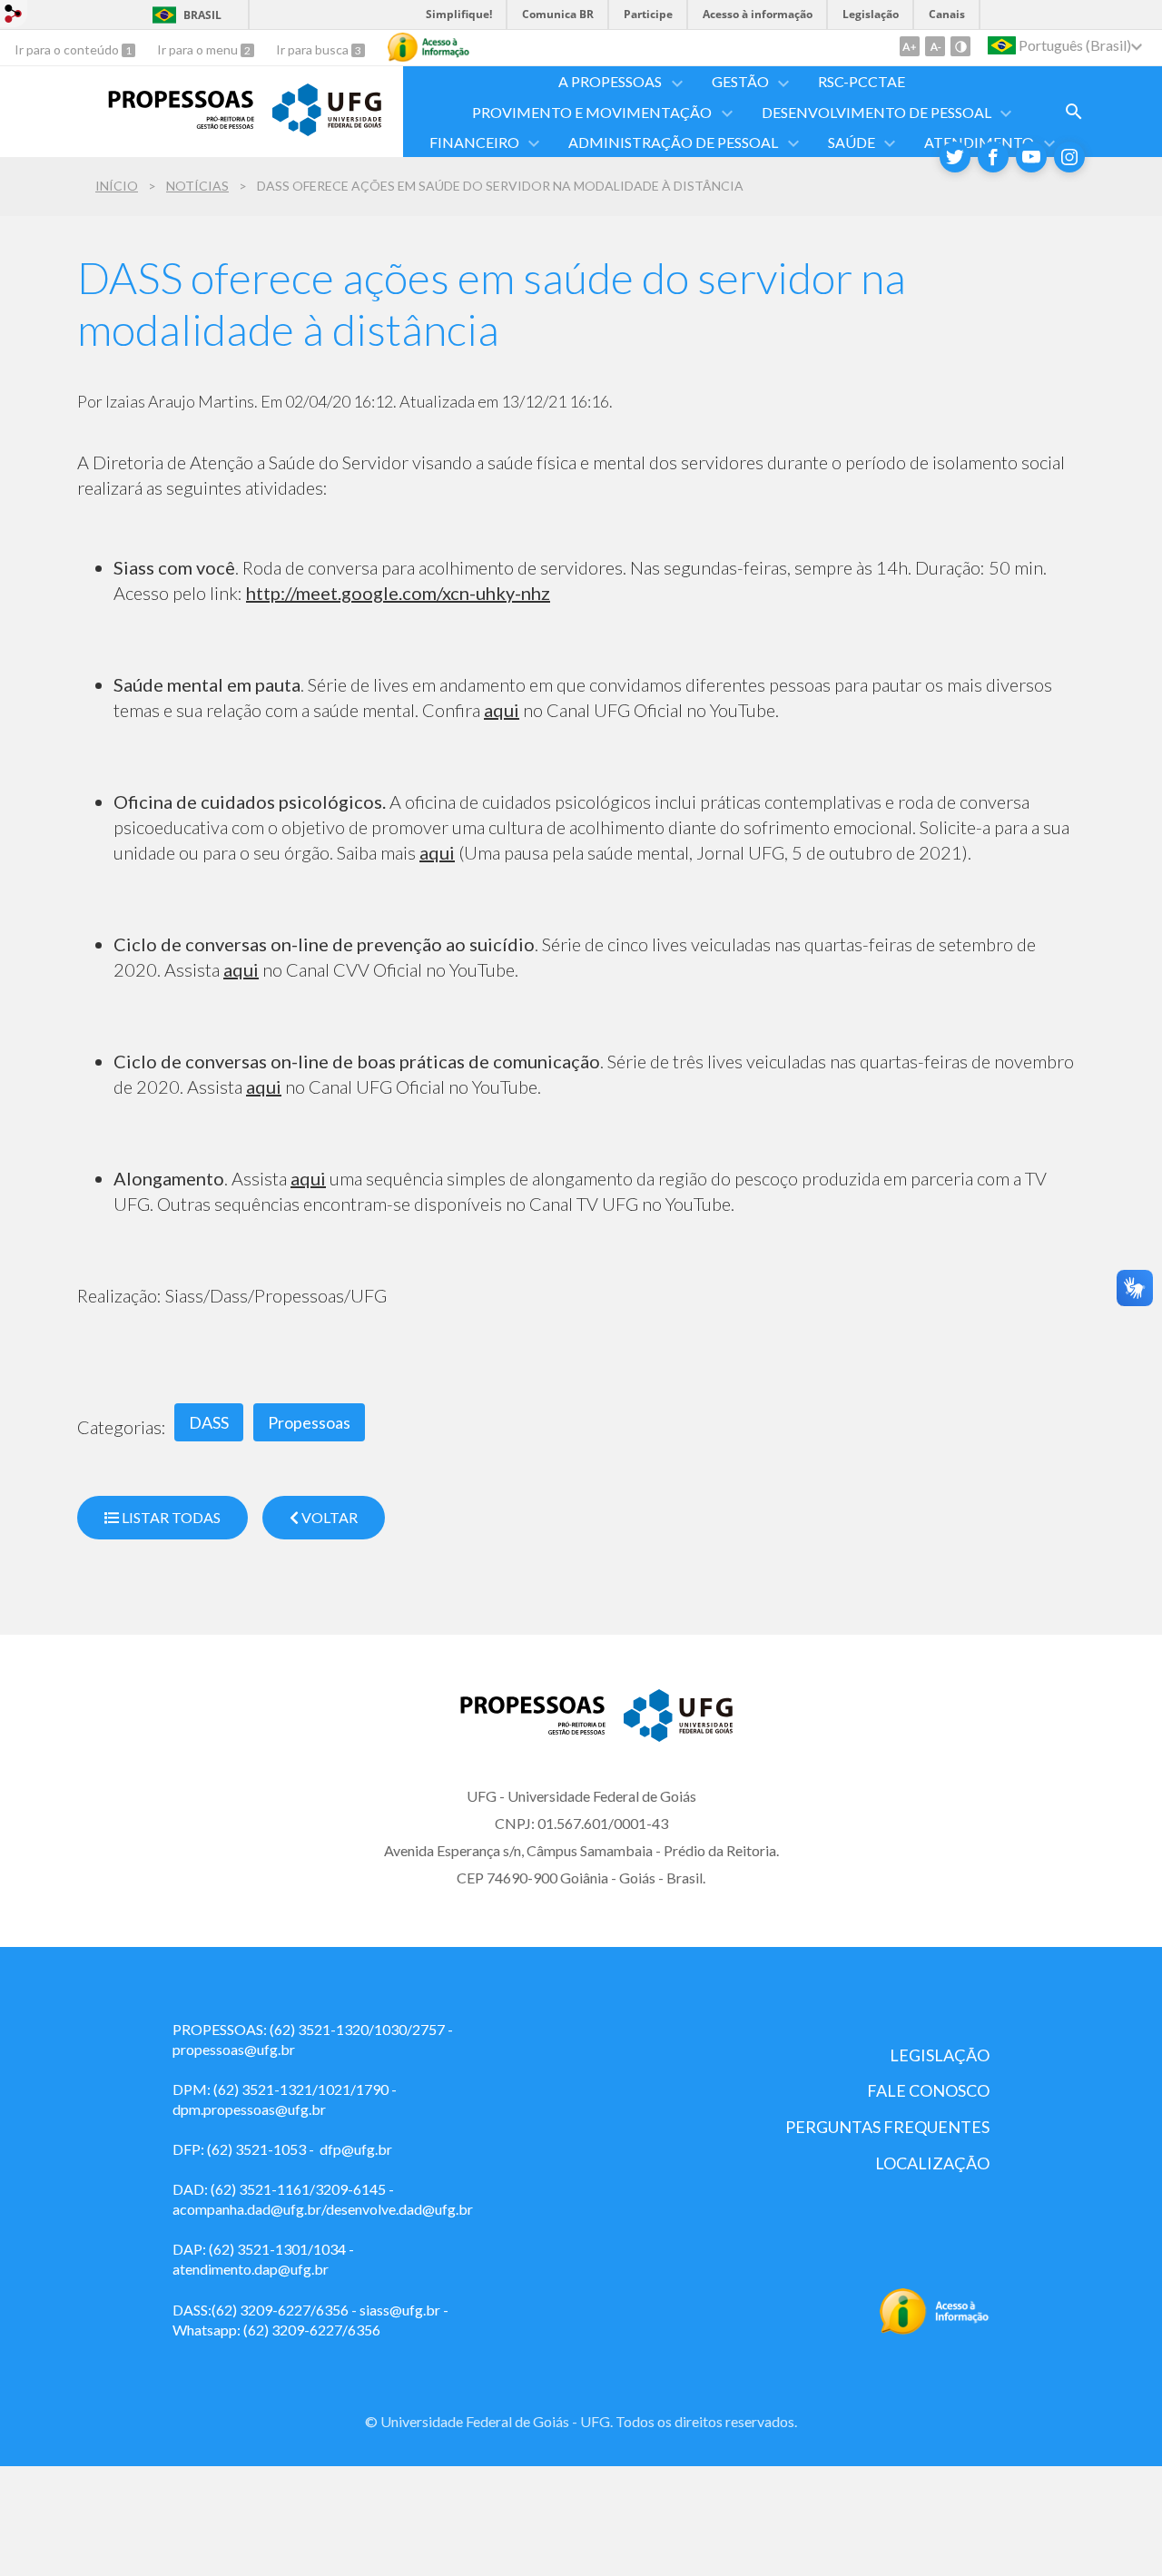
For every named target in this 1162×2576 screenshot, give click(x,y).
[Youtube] (1031, 157)
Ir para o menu (199, 49)
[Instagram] (1069, 157)
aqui (502, 710)
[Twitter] (955, 157)
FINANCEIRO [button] (474, 142)
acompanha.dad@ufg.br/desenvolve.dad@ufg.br (323, 2209)
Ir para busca (314, 49)
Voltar (328, 1517)
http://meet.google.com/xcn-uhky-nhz (398, 593)
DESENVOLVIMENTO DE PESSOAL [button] (876, 112)
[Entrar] (14, 16)
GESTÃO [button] (740, 81)
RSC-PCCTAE (862, 81)
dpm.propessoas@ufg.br (249, 2109)
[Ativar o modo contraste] (960, 46)
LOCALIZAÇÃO (932, 2163)
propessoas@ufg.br (234, 2049)
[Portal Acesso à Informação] (935, 2329)
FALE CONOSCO (928, 2090)
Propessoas (309, 1422)
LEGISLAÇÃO (940, 2055)
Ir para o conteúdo (68, 49)
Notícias (197, 186)
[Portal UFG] (327, 130)
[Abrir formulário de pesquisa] (1074, 112)
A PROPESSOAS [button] (610, 81)
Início (117, 186)
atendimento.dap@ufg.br (251, 2269)
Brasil (202, 15)
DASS (209, 1422)
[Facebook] (993, 157)
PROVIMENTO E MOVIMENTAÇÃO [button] (592, 112)
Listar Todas (170, 1517)
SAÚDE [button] (852, 142)
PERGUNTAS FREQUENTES (887, 2127)
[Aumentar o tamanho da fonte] (910, 46)
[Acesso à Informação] (428, 47)
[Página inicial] (166, 123)
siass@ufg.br (400, 2310)
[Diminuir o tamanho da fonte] (935, 46)
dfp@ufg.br (356, 2149)
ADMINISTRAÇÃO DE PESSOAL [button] (673, 142)
